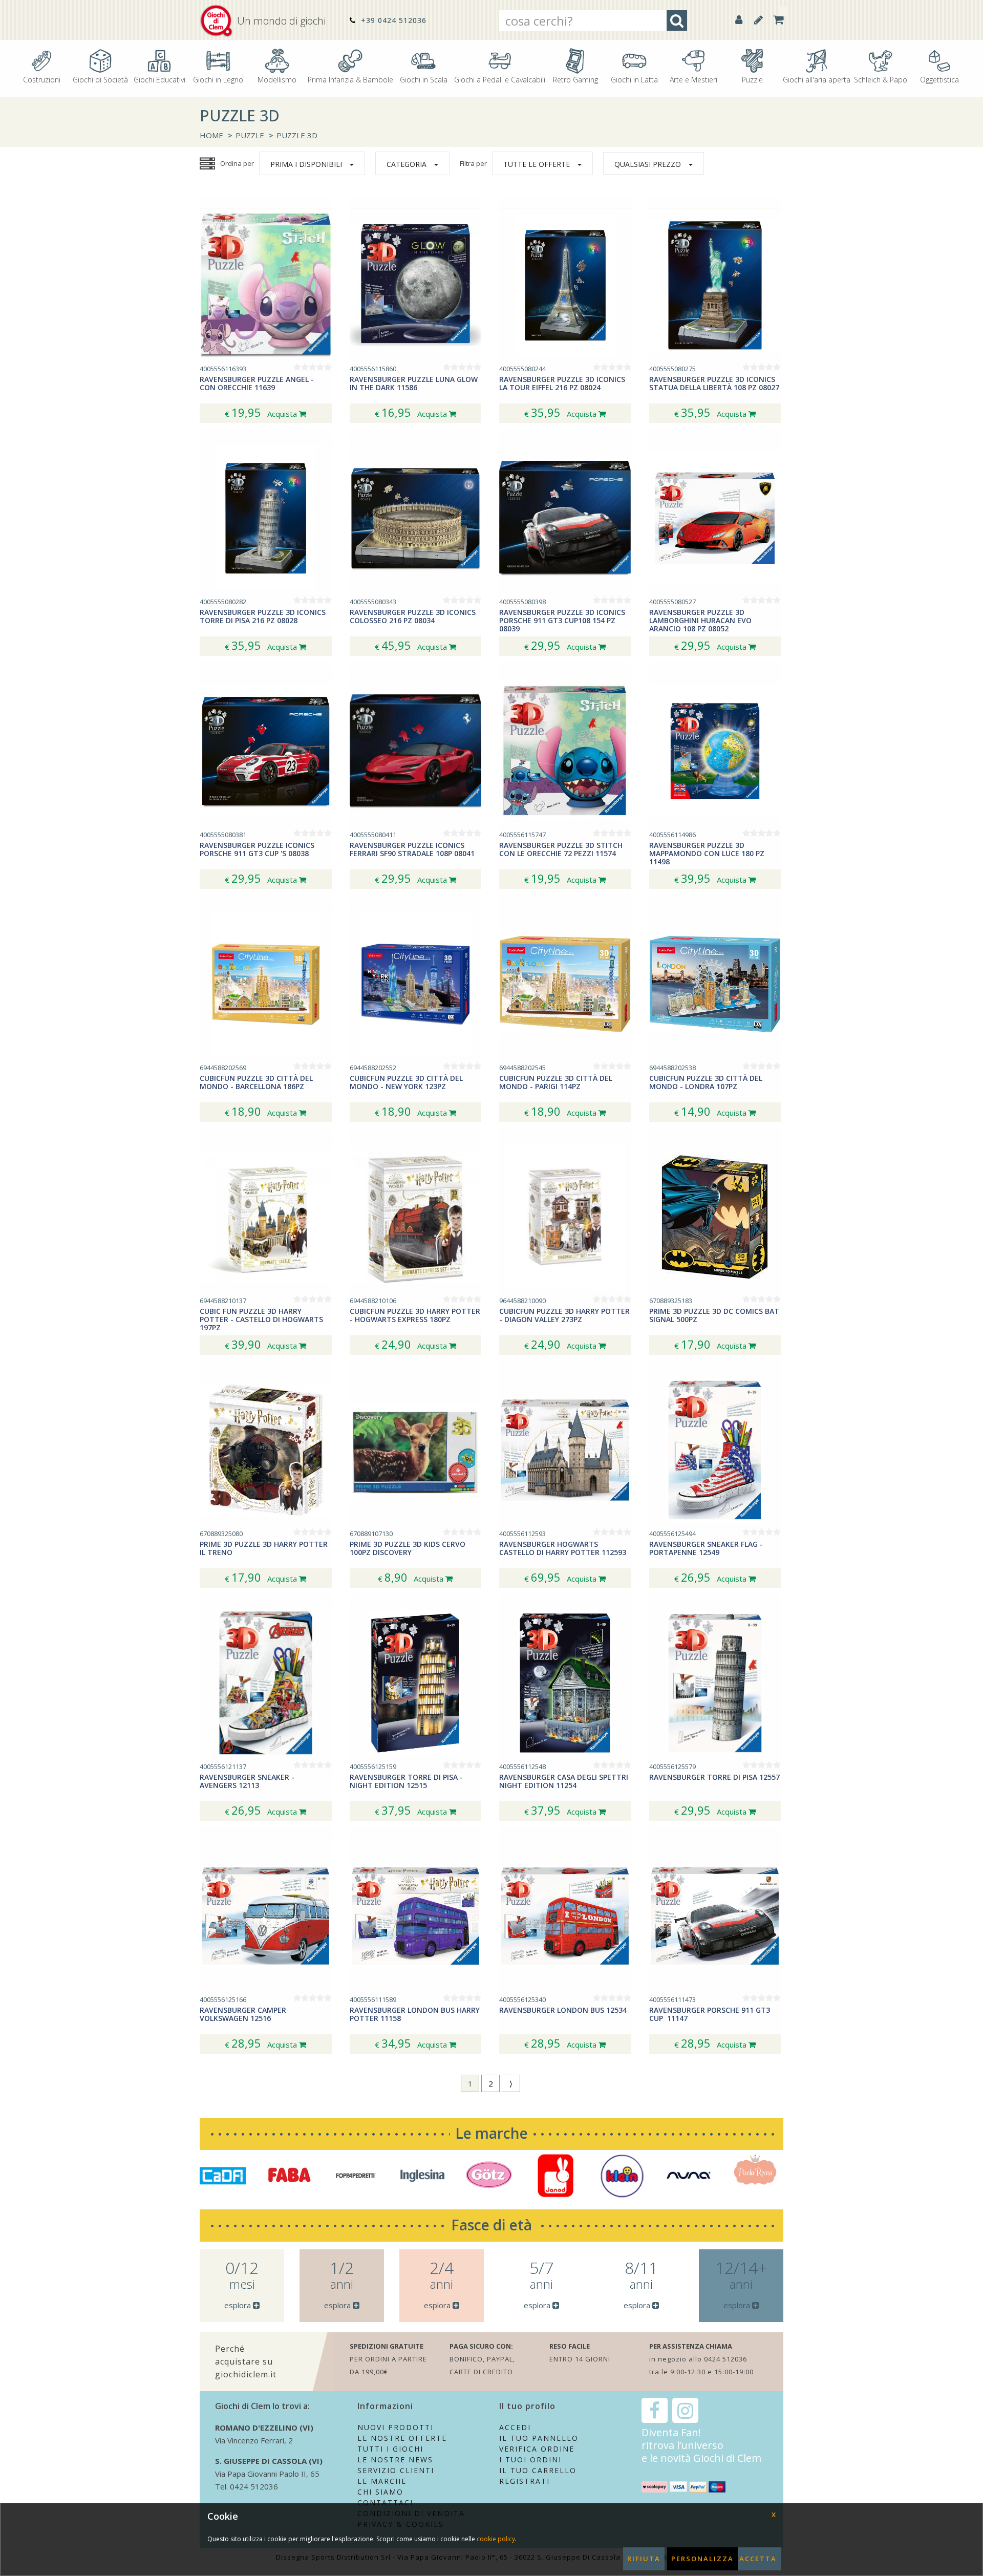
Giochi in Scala (424, 79)
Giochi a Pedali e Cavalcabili (500, 79)
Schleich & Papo (881, 79)
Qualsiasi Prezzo (648, 164)
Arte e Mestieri (693, 79)
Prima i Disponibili (306, 164)
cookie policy (496, 2539)
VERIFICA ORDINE (537, 2449)
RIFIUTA (644, 2559)
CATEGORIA (407, 164)
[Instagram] (685, 2410)
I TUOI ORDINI (530, 2460)
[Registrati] (758, 20)
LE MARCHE (382, 2481)
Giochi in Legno (218, 79)
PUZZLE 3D (297, 135)
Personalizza (702, 2559)
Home (211, 135)
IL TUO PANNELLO (539, 2438)
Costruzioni (42, 79)
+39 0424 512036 (392, 20)
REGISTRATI (525, 2481)
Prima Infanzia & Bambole (350, 79)
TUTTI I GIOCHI (390, 2449)
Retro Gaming (575, 79)
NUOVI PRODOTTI (396, 2427)
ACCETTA (758, 2559)
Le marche (491, 2133)
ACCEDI (515, 2427)
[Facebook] (655, 2410)
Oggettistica (939, 79)
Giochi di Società (100, 79)
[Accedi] (739, 20)
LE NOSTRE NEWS (395, 2460)
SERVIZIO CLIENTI (396, 2470)
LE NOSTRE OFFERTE (402, 2438)
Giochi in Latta (634, 79)
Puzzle (752, 79)
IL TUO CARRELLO (538, 2470)
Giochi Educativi (159, 79)
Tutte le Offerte (537, 164)
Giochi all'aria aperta (817, 79)
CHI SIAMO (380, 2492)
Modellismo (277, 79)
